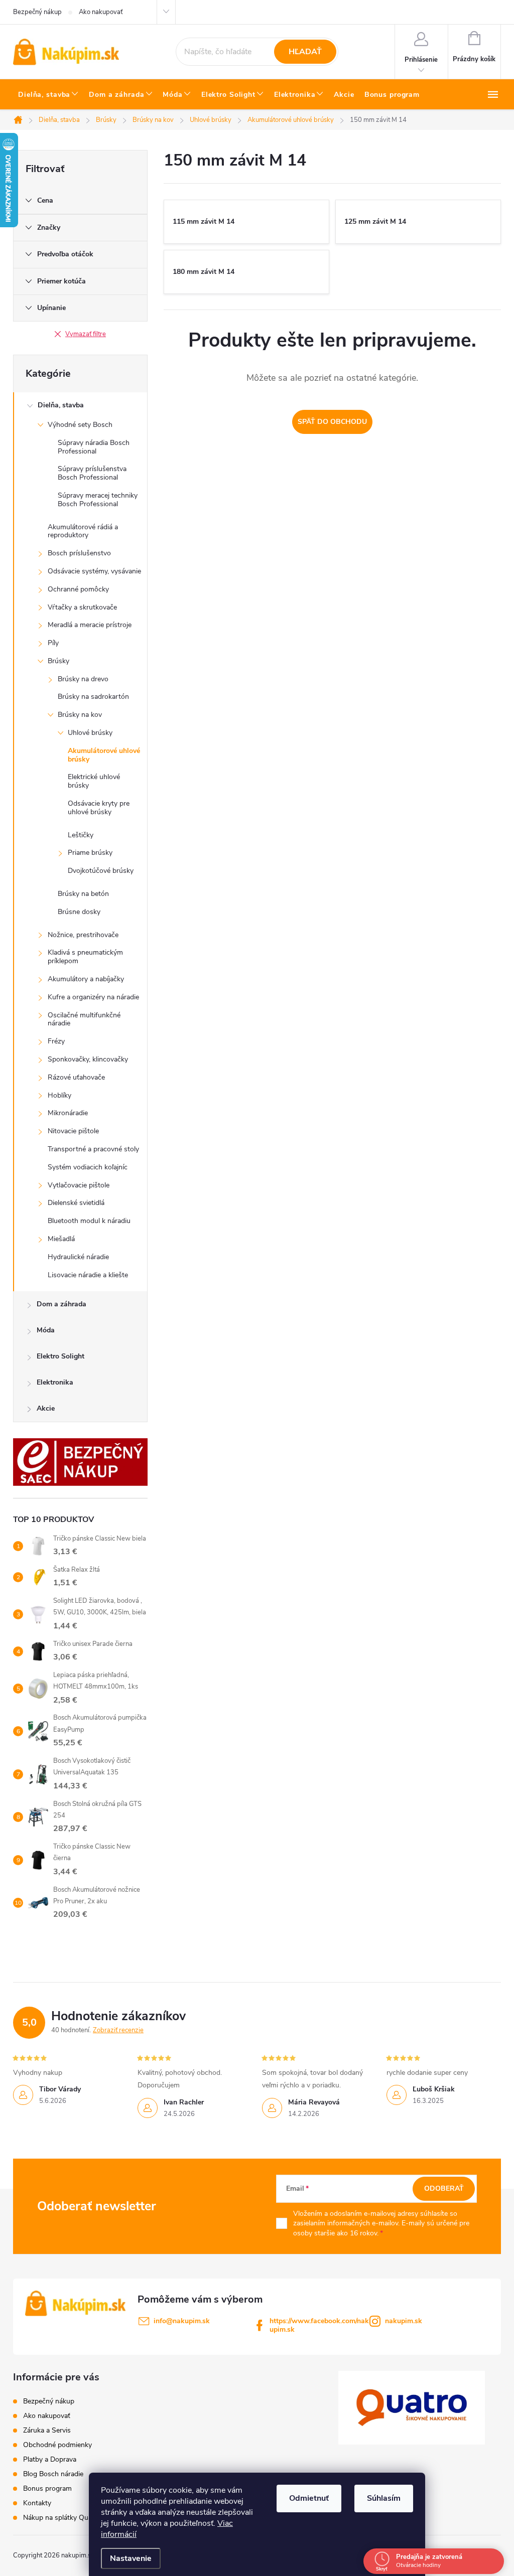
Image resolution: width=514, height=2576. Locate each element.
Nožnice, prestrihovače (83, 935)
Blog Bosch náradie (53, 2474)
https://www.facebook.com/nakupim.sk (319, 2325)
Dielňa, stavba (61, 405)
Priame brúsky (90, 853)
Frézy (56, 1041)
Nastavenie (131, 2558)
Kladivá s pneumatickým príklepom (85, 957)
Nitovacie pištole (73, 1131)
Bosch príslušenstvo (79, 553)
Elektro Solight (60, 1356)
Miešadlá (61, 1239)
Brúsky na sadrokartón (93, 697)
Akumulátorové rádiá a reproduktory (83, 531)
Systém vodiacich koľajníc (88, 1167)
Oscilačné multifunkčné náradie (84, 1019)
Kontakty (37, 2503)
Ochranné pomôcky (78, 589)
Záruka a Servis (47, 2430)
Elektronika (55, 1382)
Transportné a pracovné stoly (93, 1149)
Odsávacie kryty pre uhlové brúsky (99, 808)
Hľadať (305, 52)
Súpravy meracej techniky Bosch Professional (98, 500)
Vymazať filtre (86, 334)
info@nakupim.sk (182, 2321)
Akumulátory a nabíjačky (86, 979)
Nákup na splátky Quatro (62, 2518)
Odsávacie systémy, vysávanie (94, 571)
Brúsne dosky (79, 912)
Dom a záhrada (61, 1304)
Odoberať (444, 2188)
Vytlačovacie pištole (79, 1185)
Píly (53, 643)
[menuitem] (48, 95)
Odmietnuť (309, 2498)
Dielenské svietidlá (76, 1203)
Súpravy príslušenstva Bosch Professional (92, 473)
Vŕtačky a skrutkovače (82, 607)
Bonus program (47, 2488)
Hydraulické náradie (78, 1257)
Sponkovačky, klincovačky (88, 1059)
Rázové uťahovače (76, 1077)
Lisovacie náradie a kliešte (88, 1275)
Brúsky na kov (80, 715)
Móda (46, 1330)
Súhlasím (384, 2498)
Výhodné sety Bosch (80, 425)
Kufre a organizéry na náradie (93, 997)
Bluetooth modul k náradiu (89, 1221)
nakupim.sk (404, 2321)
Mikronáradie (68, 1113)
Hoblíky (59, 1095)
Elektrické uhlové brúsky (94, 781)
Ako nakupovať (101, 12)
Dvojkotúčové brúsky (101, 871)
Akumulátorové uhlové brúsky (104, 755)
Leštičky (81, 835)
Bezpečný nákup (37, 12)
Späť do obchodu (332, 422)
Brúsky (58, 661)
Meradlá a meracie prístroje (90, 625)
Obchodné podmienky (57, 2445)
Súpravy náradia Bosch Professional (94, 447)
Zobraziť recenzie (118, 2030)
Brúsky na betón (83, 894)
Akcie (46, 1408)
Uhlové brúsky (90, 733)
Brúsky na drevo (83, 679)
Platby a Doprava (50, 2459)
